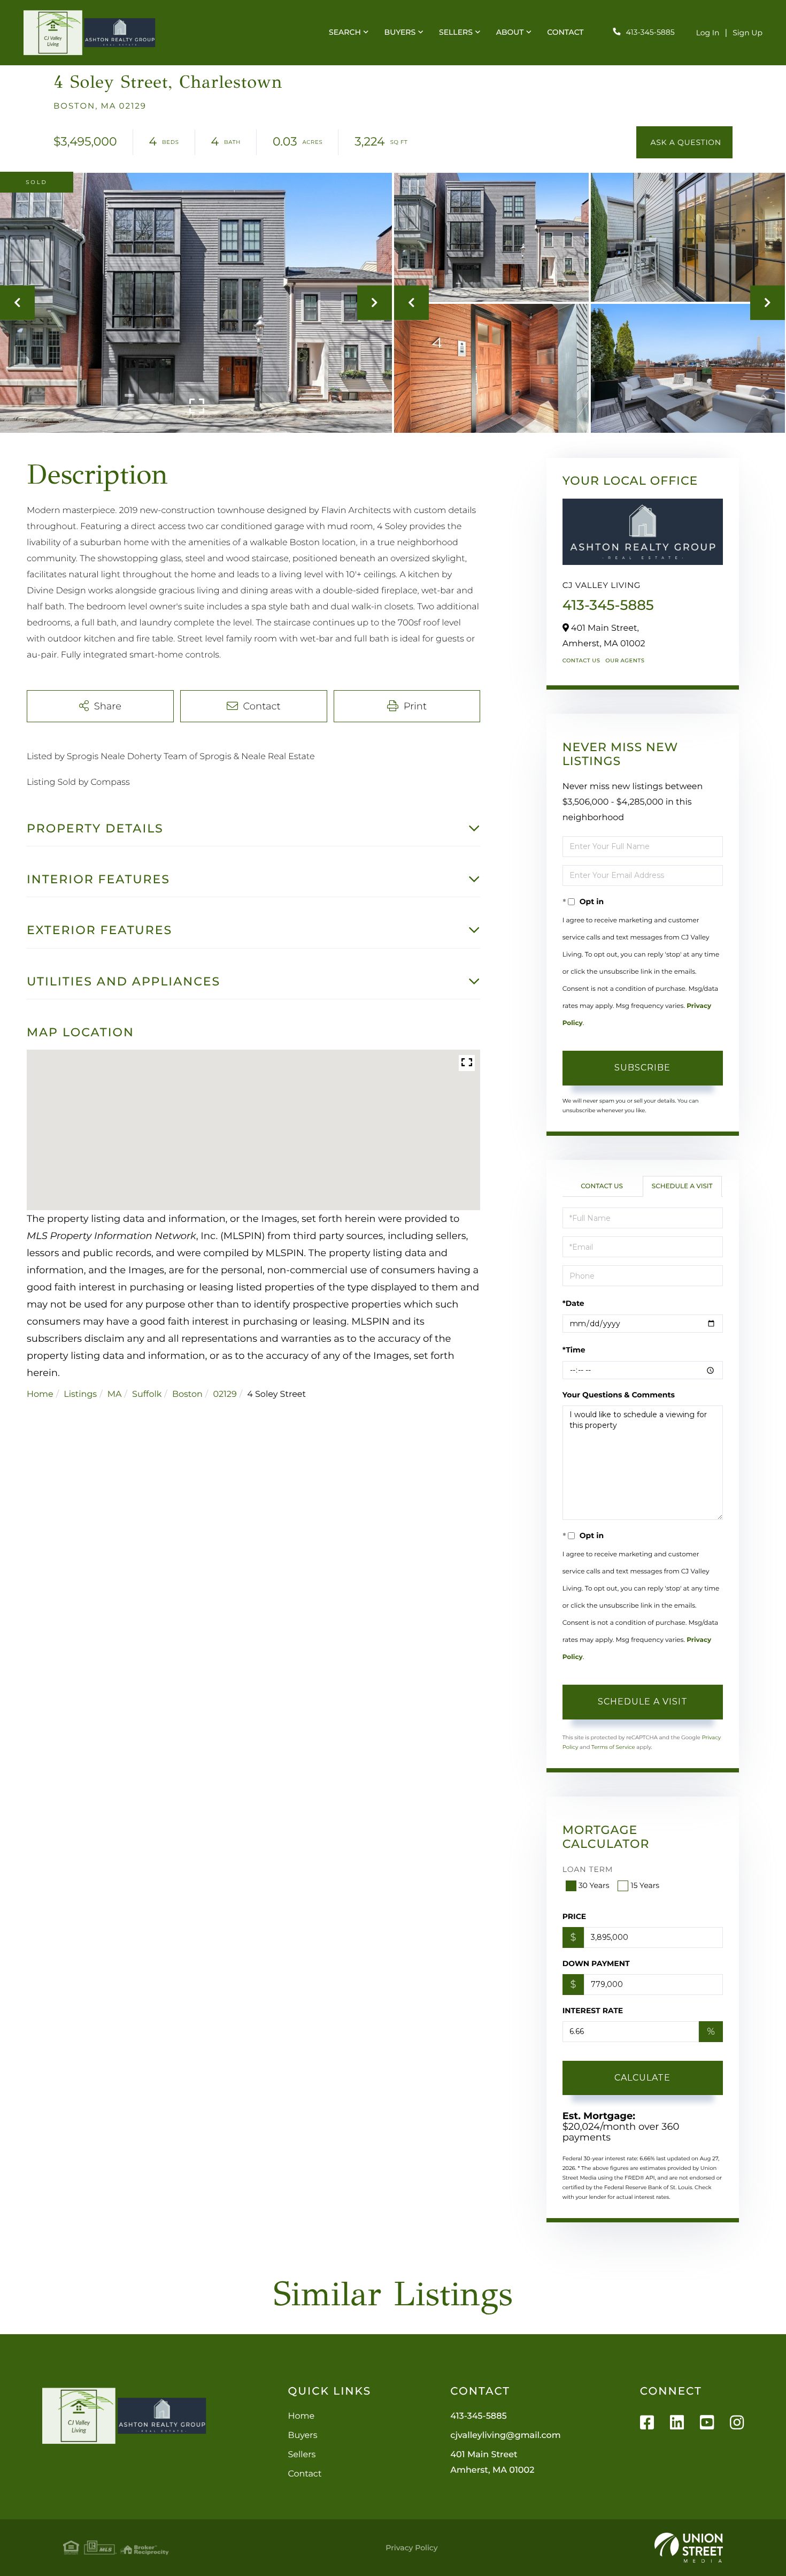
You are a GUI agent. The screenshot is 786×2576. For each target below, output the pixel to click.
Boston (187, 1394)
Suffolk (147, 1394)
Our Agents (625, 660)
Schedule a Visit (682, 1186)
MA (115, 1394)
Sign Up (748, 33)
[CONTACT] (684, 142)
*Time (574, 1350)
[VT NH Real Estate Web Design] (689, 2548)
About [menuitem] (510, 32)
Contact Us (581, 660)
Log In (708, 33)
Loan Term (588, 1869)
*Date (573, 1303)
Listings (80, 1394)
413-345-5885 (650, 32)
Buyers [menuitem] (400, 32)
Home (40, 1394)
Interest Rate (593, 2011)
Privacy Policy (411, 2548)
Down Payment (596, 1963)
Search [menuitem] (345, 32)
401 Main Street (492, 2463)
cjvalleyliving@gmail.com (505, 2436)
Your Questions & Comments (619, 1395)
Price (575, 1916)
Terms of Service (613, 1747)
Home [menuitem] (301, 2416)
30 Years (594, 1885)
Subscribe (642, 1068)
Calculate (642, 2078)
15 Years (645, 1885)
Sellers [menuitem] (456, 32)
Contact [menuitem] (565, 32)
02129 (225, 1394)
